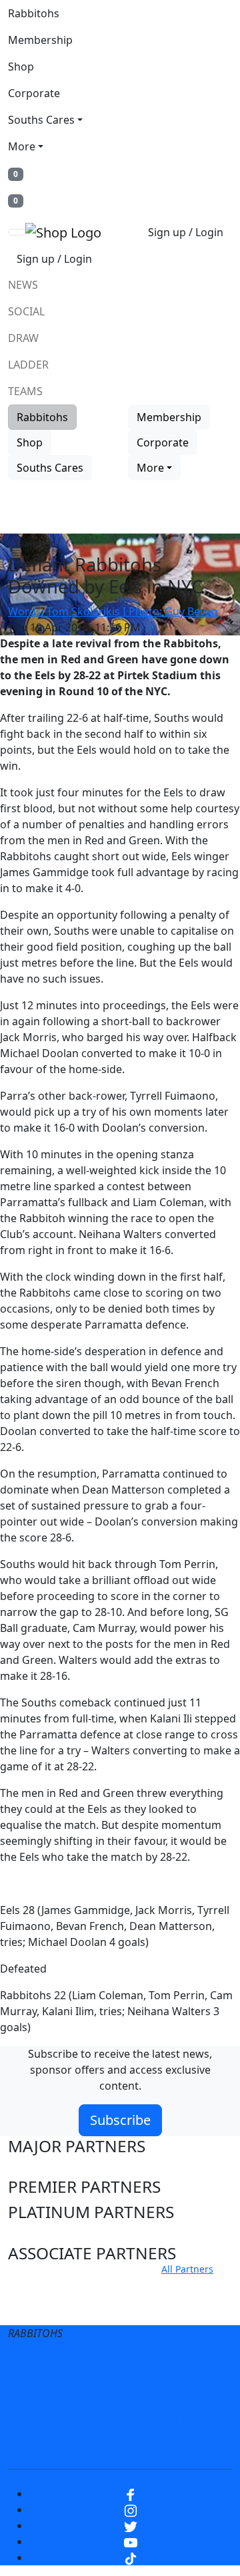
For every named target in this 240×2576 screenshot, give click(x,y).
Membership (40, 40)
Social (26, 311)
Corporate (34, 93)
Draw (23, 338)
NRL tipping (175, 2418)
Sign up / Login (186, 232)
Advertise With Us (80, 2418)
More (22, 146)
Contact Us (173, 2392)
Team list (34, 544)
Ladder (28, 365)
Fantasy (120, 2445)
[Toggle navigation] (17, 232)
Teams (25, 391)
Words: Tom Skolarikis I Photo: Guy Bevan (113, 611)
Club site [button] (41, 2285)
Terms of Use (75, 2365)
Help (112, 2392)
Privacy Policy (164, 2365)
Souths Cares (41, 120)
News (23, 285)
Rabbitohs (34, 13)
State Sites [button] (48, 2310)
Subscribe (120, 2120)
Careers (60, 2392)
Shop (21, 67)
